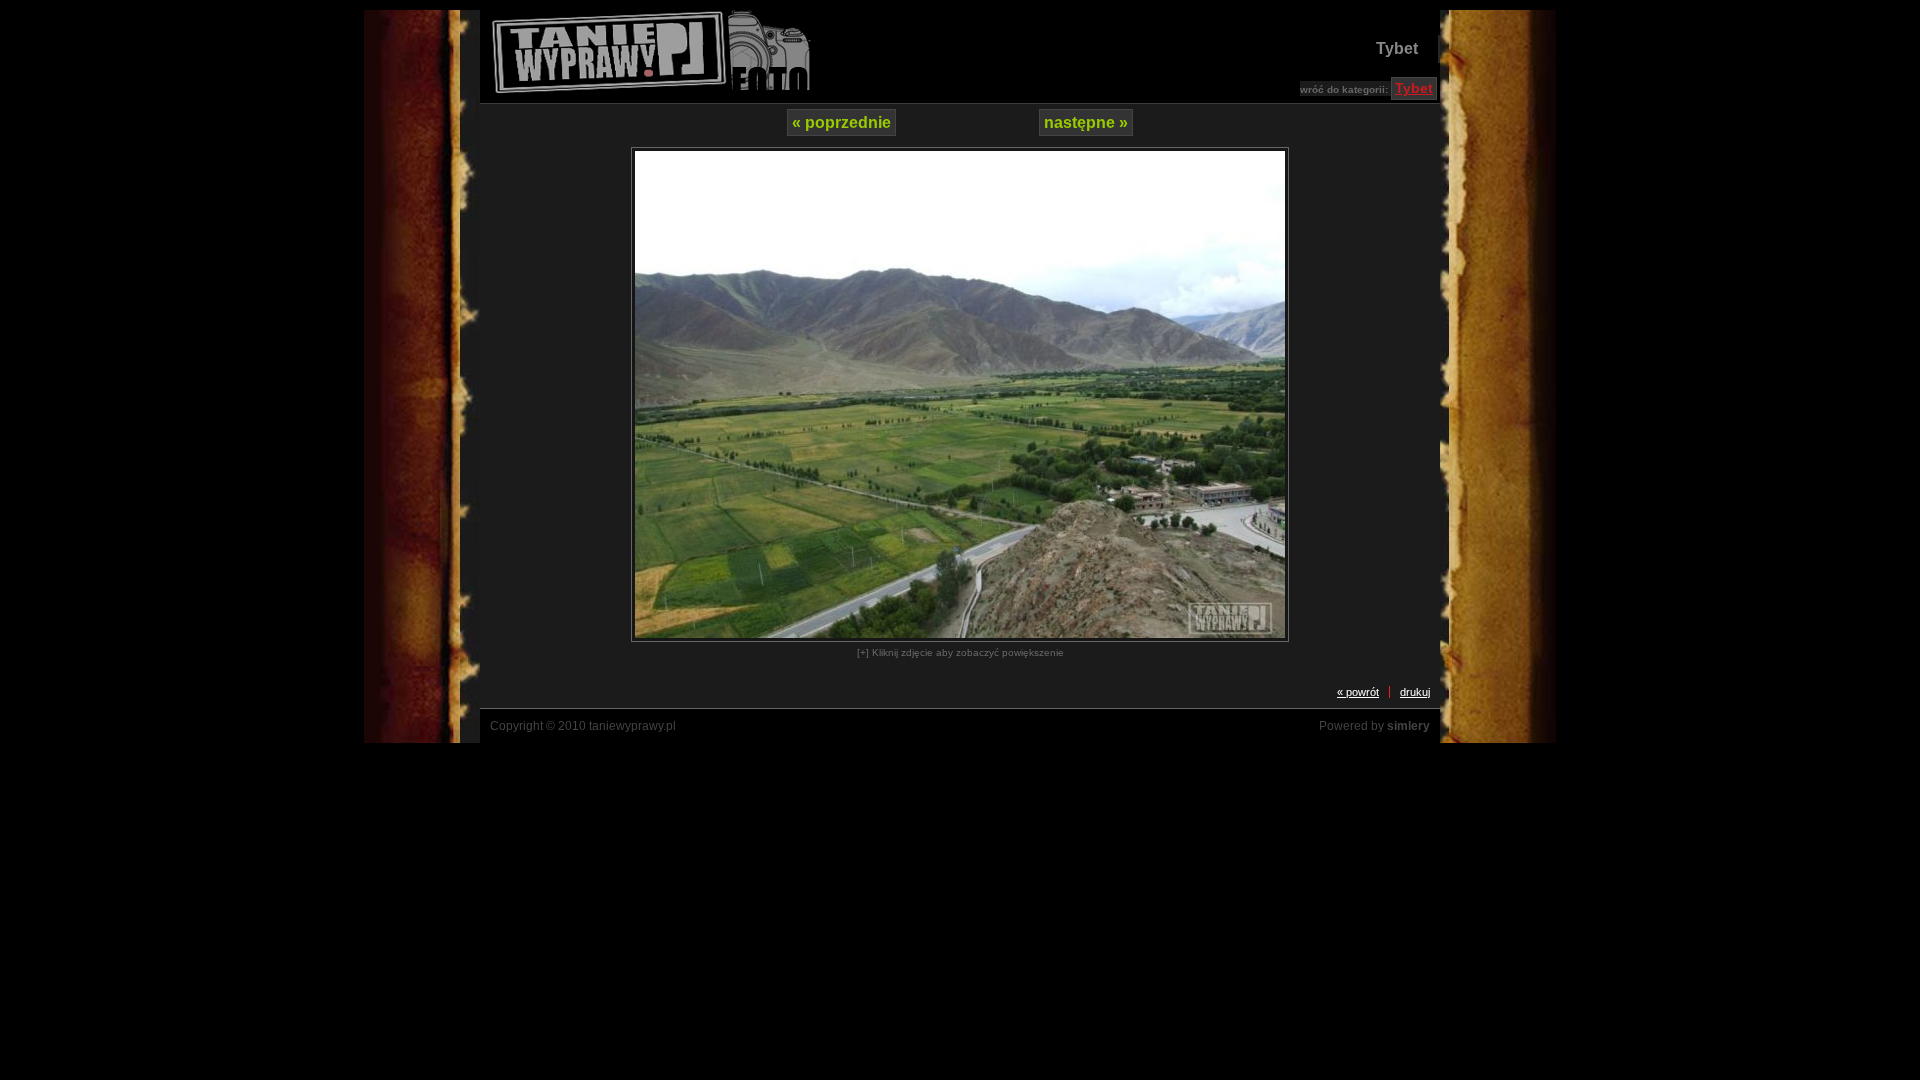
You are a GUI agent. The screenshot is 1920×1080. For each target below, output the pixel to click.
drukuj (1415, 692)
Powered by (1374, 726)
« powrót (1358, 692)
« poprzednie (841, 122)
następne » (1086, 122)
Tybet (1397, 48)
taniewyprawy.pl (632, 726)
